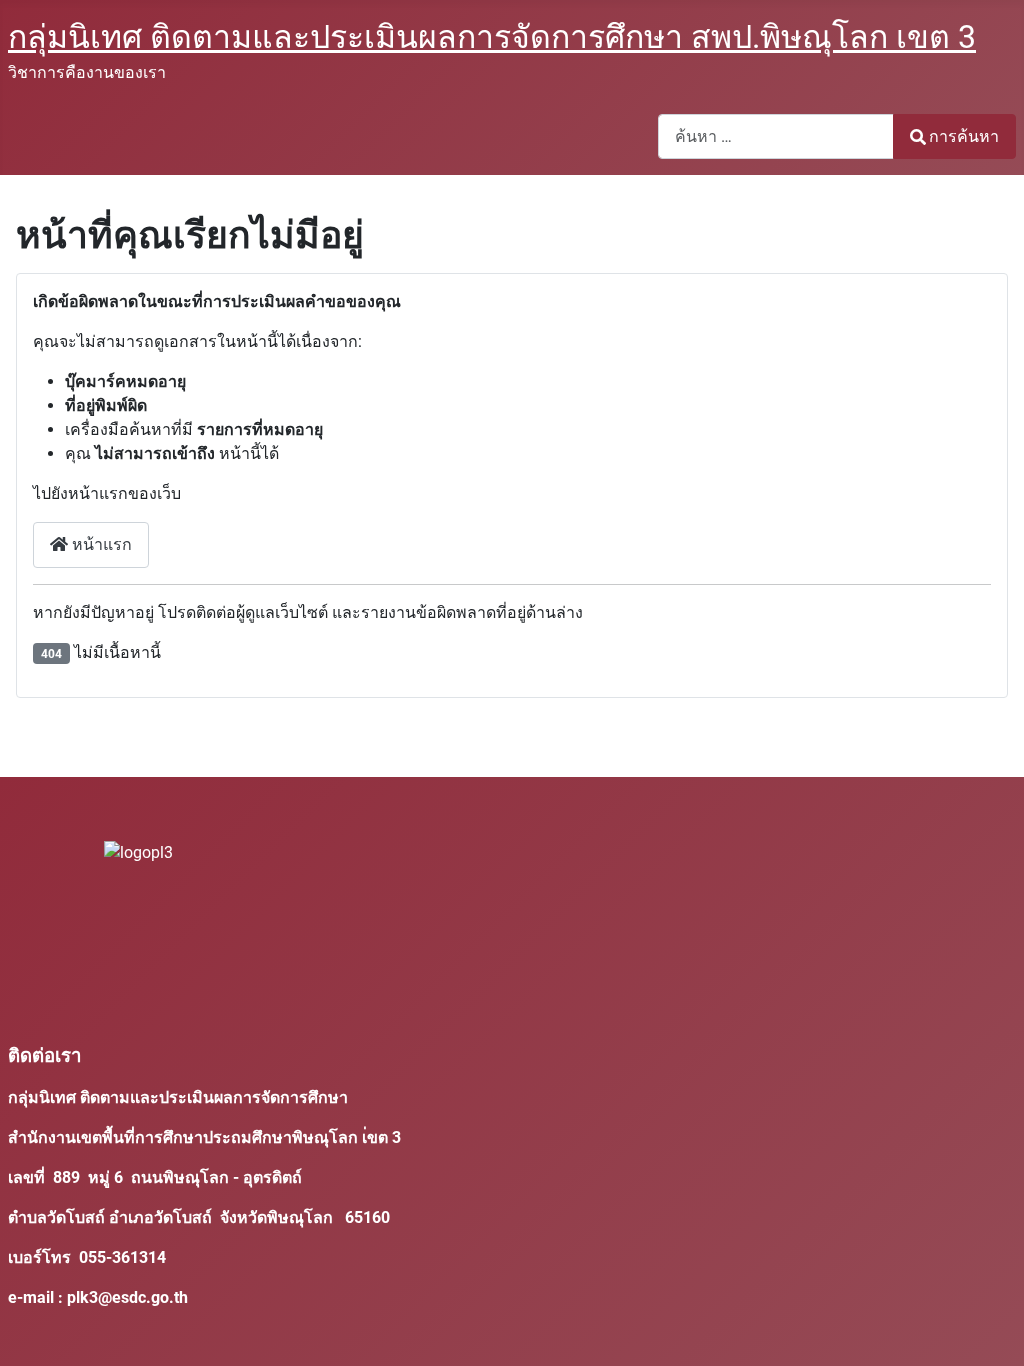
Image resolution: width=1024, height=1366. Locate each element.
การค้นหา (964, 136)
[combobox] (776, 136)
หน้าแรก (100, 544)
